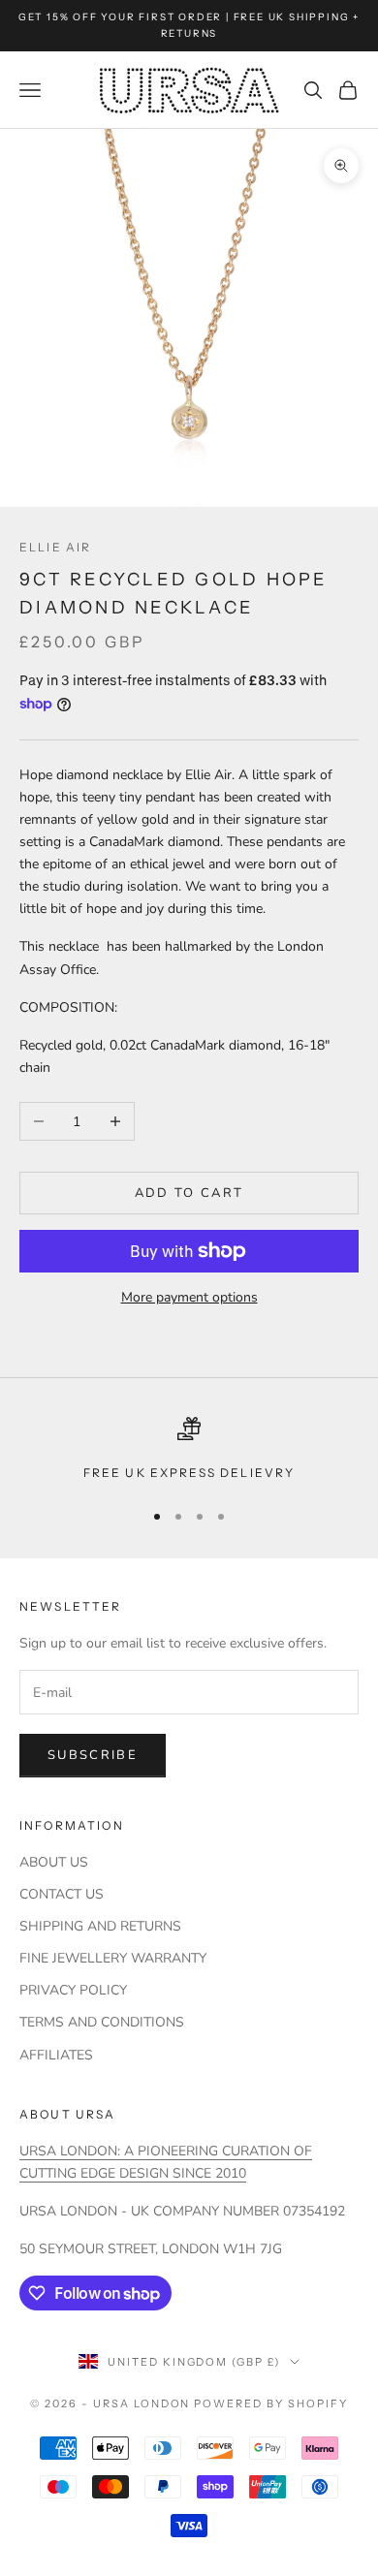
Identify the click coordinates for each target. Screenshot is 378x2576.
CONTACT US (62, 1894)
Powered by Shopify (271, 2403)
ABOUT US (54, 1862)
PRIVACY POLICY (73, 1990)
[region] (189, 1450)
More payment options (189, 1297)
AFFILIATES (56, 2055)
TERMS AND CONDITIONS (102, 2022)
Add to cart (189, 1193)
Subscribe (93, 1755)
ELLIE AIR (55, 547)
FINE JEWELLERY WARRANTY (113, 1958)
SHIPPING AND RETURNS (100, 1926)
